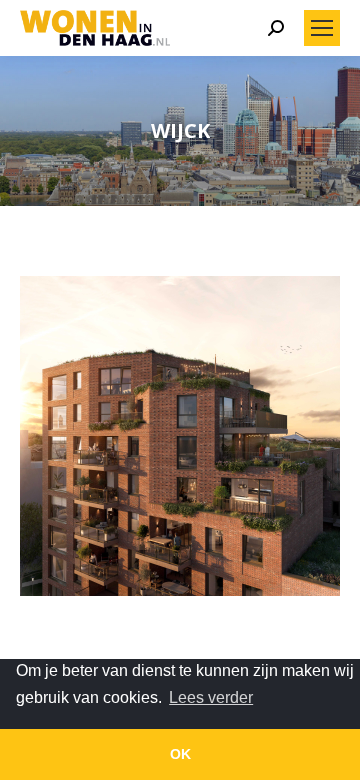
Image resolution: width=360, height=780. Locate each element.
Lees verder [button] (211, 697)
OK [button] (180, 754)
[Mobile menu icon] (322, 28)
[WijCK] (180, 436)
